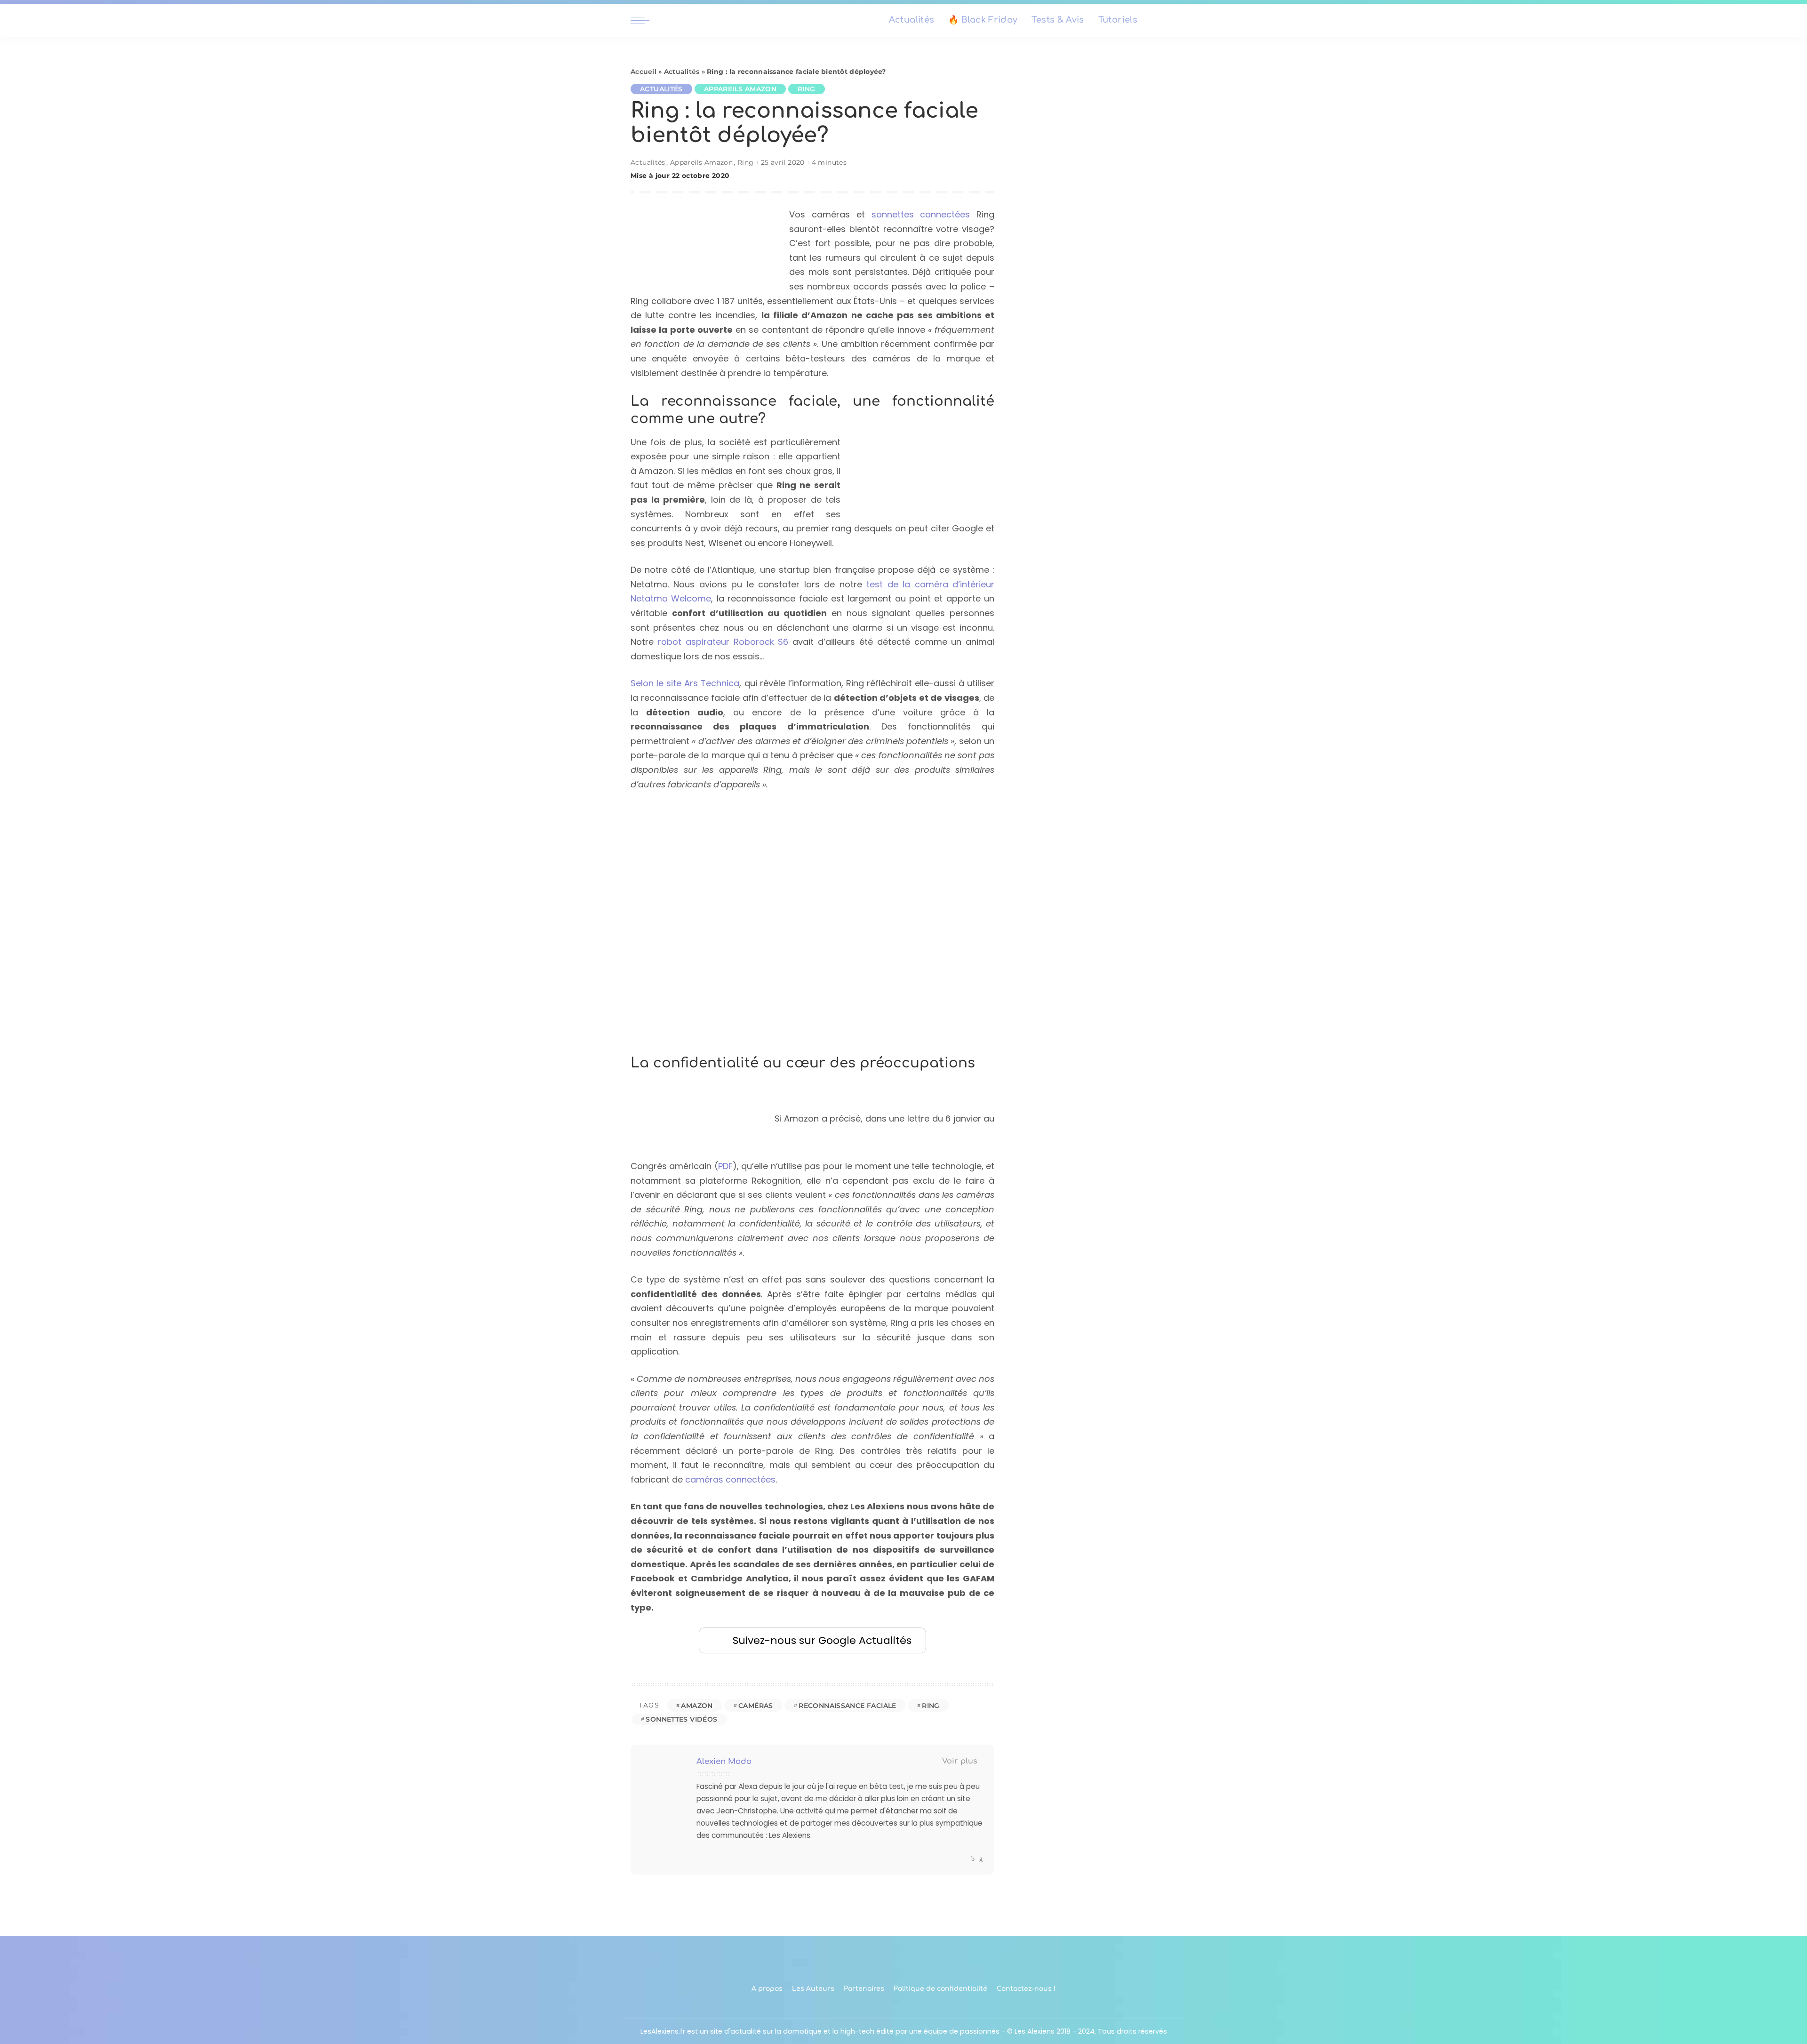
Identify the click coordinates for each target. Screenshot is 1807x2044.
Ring (807, 89)
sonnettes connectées (921, 214)
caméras (756, 1706)
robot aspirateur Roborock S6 (723, 642)
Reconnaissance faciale (848, 1706)
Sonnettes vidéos (681, 1719)
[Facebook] (973, 1859)
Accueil (644, 72)
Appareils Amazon (740, 89)
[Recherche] (1171, 20)
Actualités (682, 72)
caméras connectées (730, 1479)
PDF (725, 1166)
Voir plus (960, 1761)
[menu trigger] (645, 20)
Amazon (697, 1706)
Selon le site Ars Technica (685, 683)
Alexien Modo (724, 1761)
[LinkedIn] (981, 1859)
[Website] (964, 1859)
